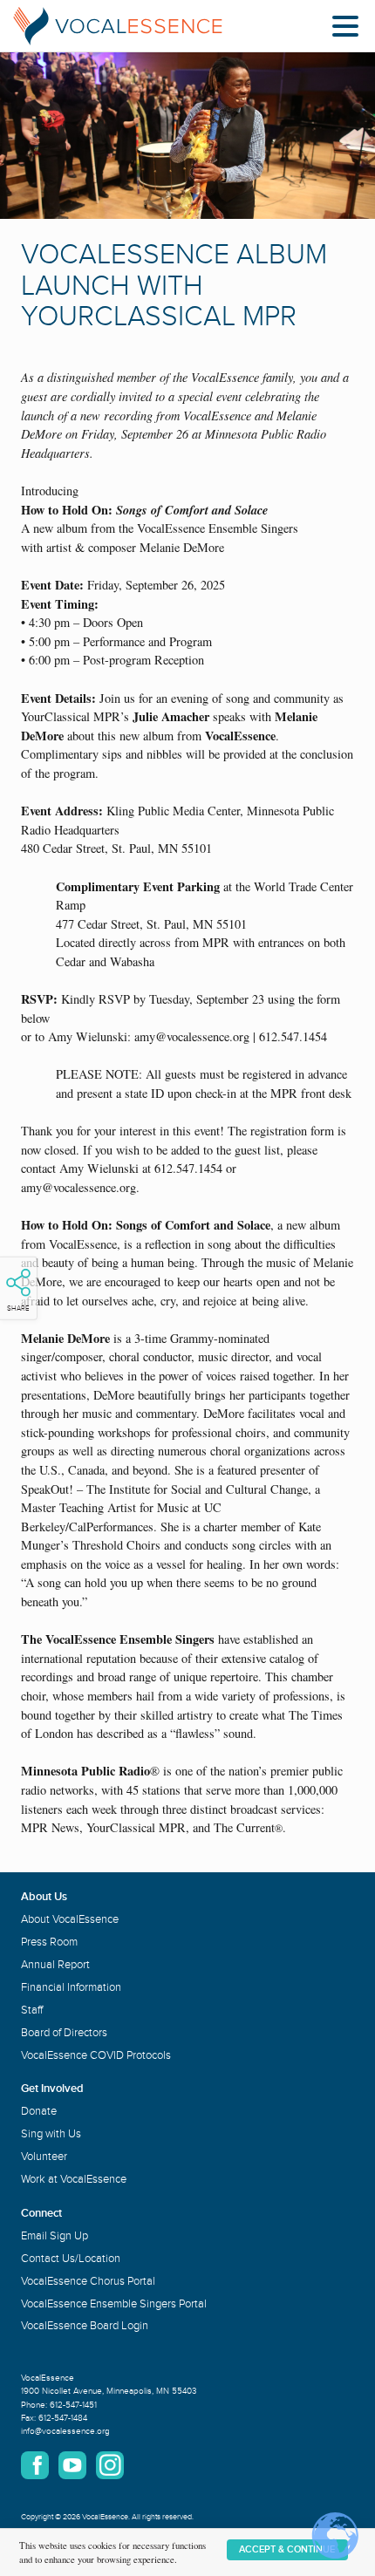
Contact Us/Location (71, 2259)
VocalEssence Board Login (85, 2326)
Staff (32, 2010)
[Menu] (350, 29)
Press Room (49, 1942)
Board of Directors (64, 2033)
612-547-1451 (73, 2405)
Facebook (35, 2465)
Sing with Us (51, 2134)
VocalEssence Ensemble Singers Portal (114, 2304)
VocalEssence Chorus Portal (88, 2281)
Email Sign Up (55, 2236)
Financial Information (71, 1987)
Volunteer (44, 2157)
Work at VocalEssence (74, 2179)
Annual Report (55, 1965)
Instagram (110, 2465)
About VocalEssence (70, 1919)
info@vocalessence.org (65, 2431)
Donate (39, 2111)
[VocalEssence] (118, 26)
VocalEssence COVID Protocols (96, 2055)
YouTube (72, 2465)
